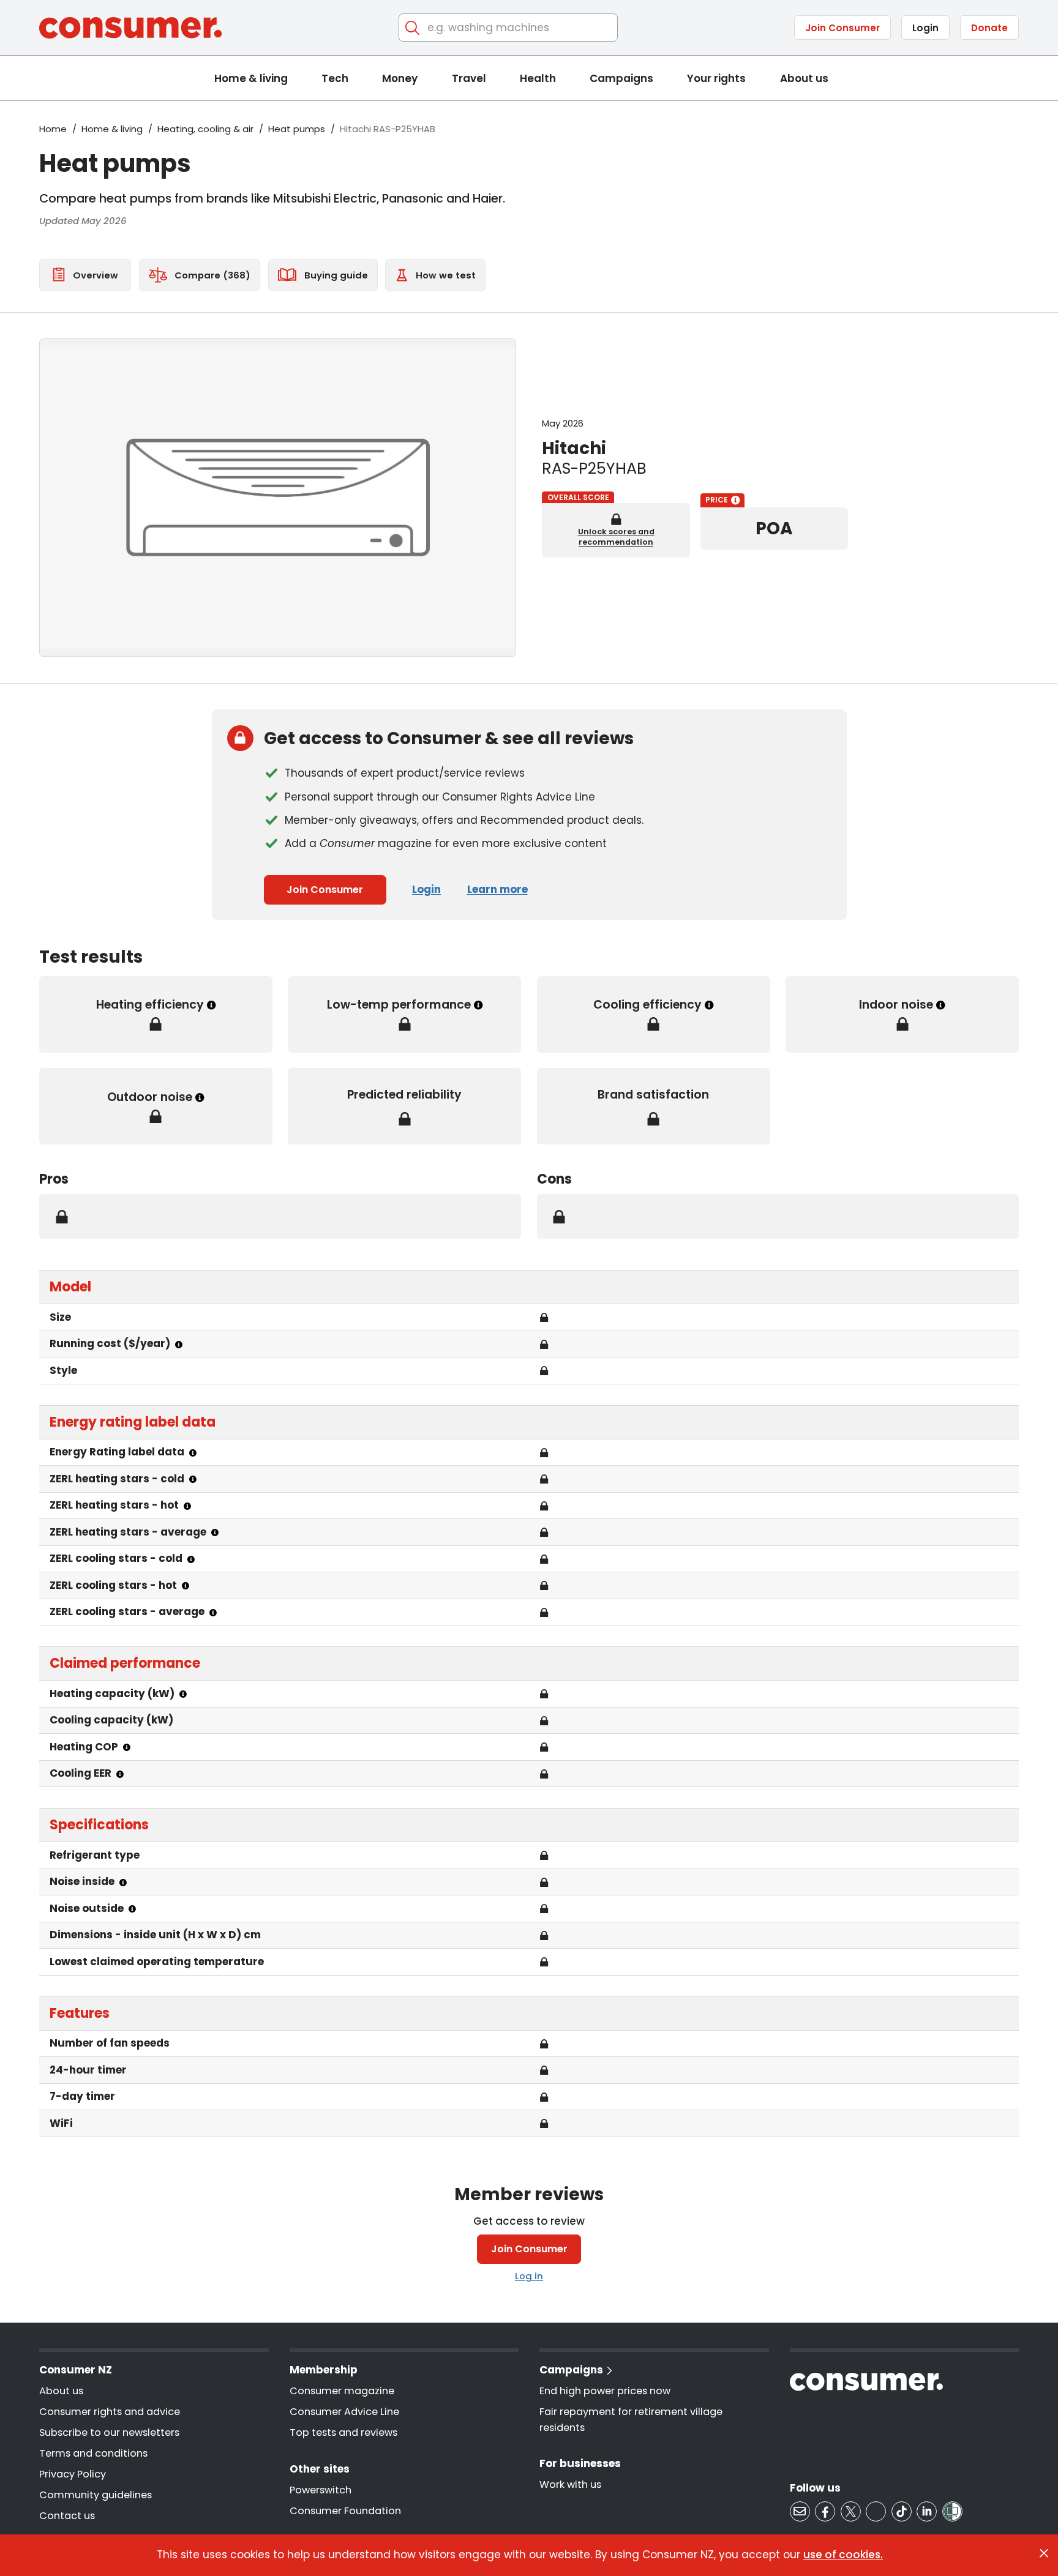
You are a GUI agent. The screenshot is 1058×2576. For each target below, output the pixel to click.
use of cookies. (843, 2555)
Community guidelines (96, 2495)
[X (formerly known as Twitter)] (851, 2511)
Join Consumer (842, 28)
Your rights (716, 78)
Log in (529, 2276)
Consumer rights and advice (110, 2412)
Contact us (67, 2516)
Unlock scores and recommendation (616, 537)
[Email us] (800, 2511)
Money (400, 78)
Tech (335, 78)
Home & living (251, 78)
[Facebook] (825, 2511)
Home (53, 129)
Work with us (570, 2485)
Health (538, 78)
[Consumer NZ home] (130, 28)
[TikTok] (902, 2511)
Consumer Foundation (345, 2511)
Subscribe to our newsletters (109, 2432)
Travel (469, 78)
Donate (989, 28)
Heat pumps (297, 129)
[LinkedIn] (927, 2511)
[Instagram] (876, 2511)
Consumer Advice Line (344, 2412)
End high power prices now (605, 2391)
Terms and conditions (93, 2453)
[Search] (413, 28)
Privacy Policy (73, 2474)
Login (925, 28)
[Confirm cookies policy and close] (1044, 2553)
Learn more (497, 889)
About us (804, 78)
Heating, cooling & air (205, 129)
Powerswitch (321, 2490)
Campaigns (621, 78)
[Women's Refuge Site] (952, 2511)
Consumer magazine (342, 2391)
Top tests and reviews (343, 2432)
